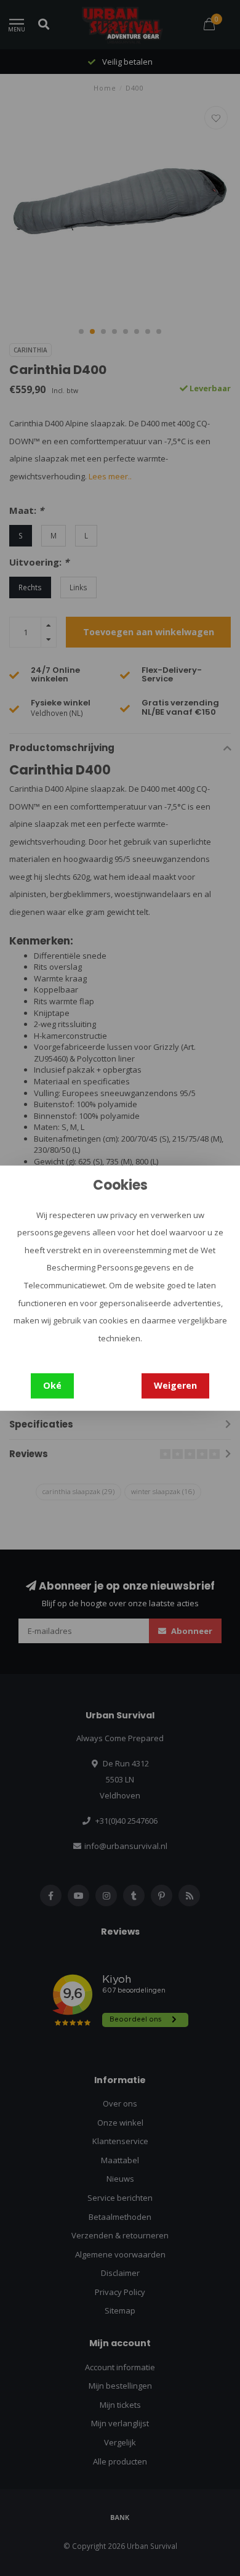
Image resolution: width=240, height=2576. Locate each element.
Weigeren (175, 1385)
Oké (52, 1385)
